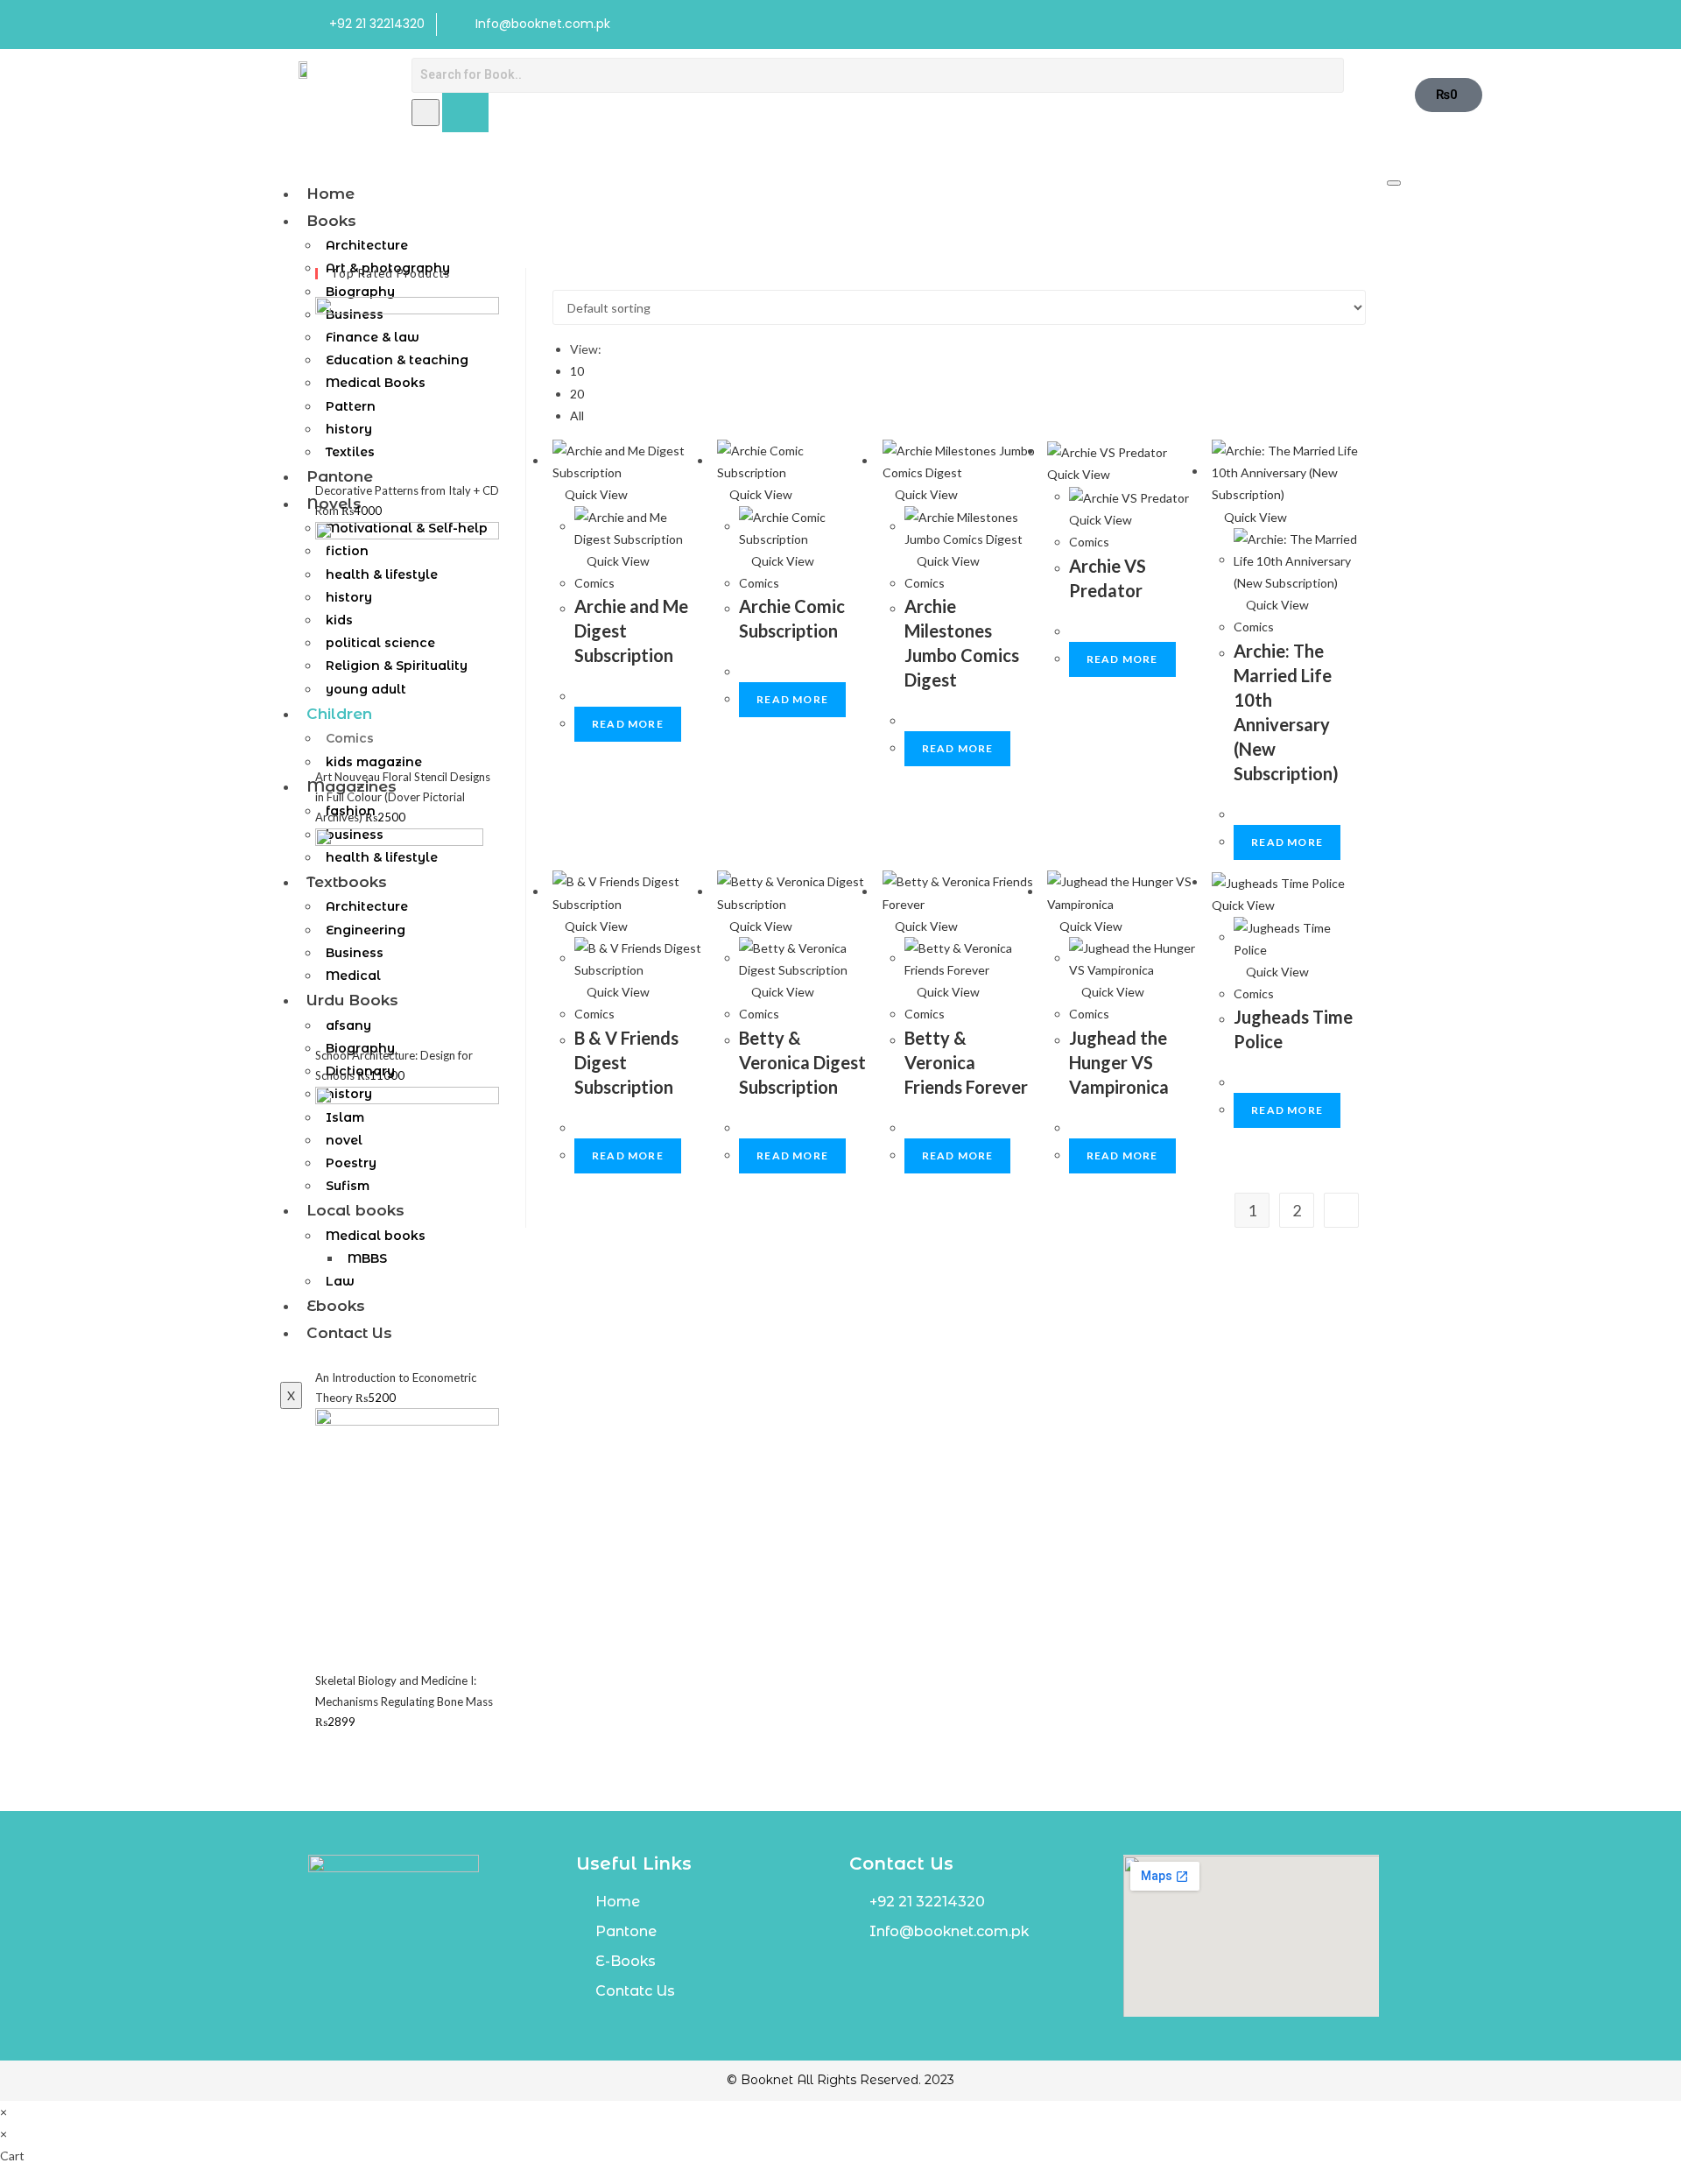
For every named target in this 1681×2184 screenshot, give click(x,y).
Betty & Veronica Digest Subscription (802, 1062)
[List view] (567, 279)
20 (577, 394)
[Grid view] (557, 279)
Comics (594, 583)
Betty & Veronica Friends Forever (966, 1062)
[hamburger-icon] (1394, 183)
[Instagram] (1363, 25)
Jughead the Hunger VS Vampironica (1119, 1062)
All (577, 416)
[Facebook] (1327, 25)
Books (331, 221)
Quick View (595, 494)
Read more (628, 724)
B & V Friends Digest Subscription (626, 1062)
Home (331, 194)
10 (577, 371)
